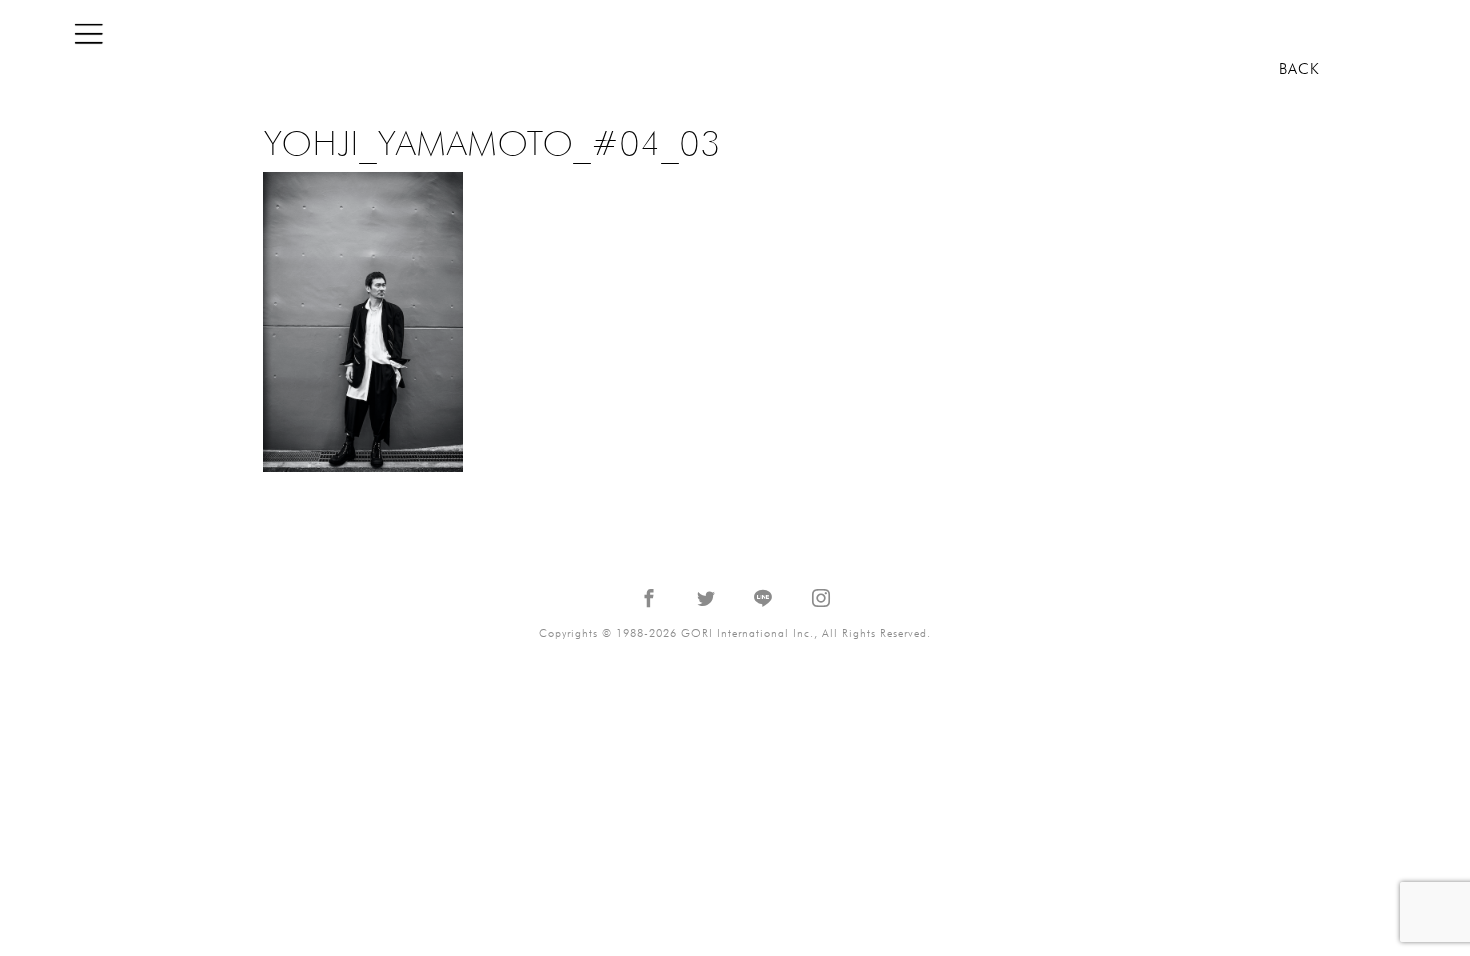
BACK (1299, 69)
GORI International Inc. (1220, 33)
